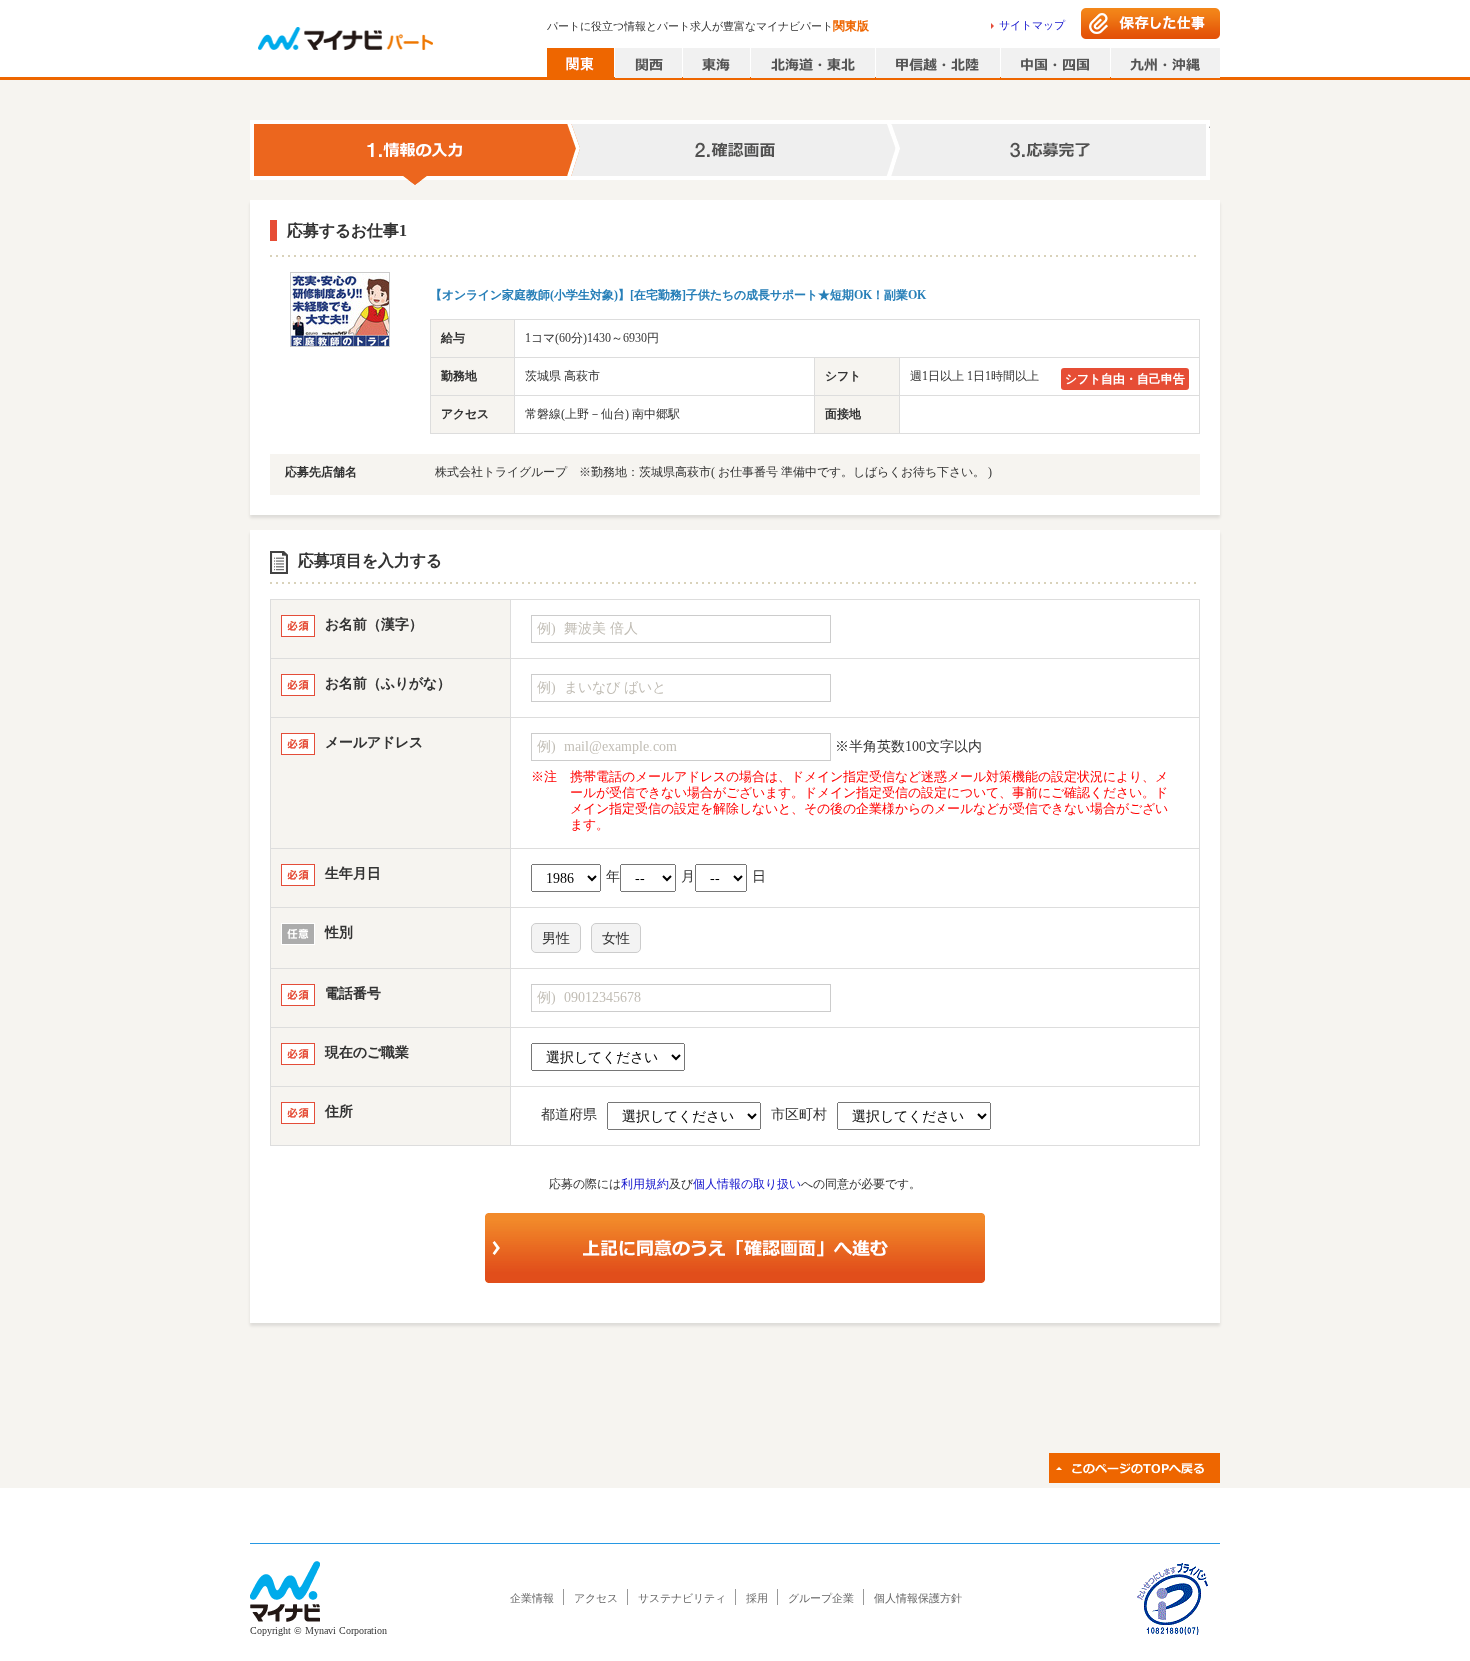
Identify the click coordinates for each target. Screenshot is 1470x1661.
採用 (757, 1598)
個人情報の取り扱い (747, 1184)
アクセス (596, 1598)
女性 (616, 938)
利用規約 (645, 1184)
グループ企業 (821, 1598)
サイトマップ (1032, 25)
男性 (556, 938)
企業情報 (532, 1598)
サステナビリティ (682, 1598)
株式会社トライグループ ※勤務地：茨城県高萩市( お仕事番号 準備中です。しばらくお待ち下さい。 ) (713, 472)
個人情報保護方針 (918, 1598)
